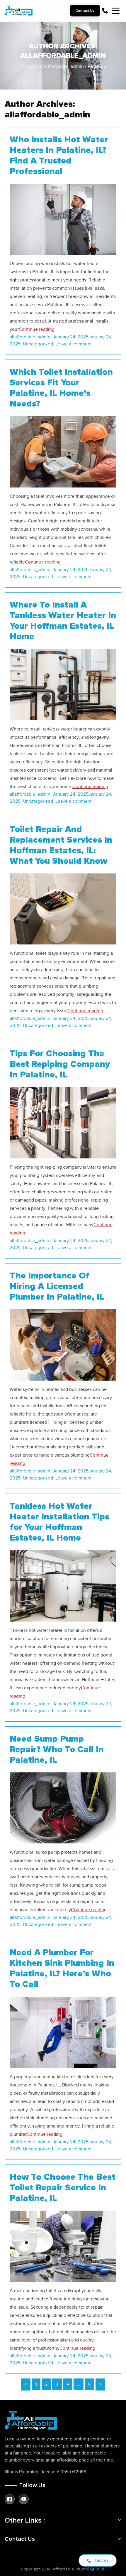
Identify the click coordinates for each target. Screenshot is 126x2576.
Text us (101, 2560)
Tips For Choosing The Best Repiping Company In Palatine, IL (60, 1064)
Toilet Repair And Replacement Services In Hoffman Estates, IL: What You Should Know (61, 845)
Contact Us (85, 11)
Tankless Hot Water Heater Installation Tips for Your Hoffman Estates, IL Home (59, 1522)
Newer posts (26, 2384)
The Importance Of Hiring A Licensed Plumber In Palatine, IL (57, 1286)
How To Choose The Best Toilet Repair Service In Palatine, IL (63, 2188)
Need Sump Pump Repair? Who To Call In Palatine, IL (57, 1750)
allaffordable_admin (62, 66)
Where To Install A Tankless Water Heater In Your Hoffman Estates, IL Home (63, 621)
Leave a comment (75, 344)
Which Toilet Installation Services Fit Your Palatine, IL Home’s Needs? (61, 388)
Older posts (100, 2384)
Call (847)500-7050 (105, 11)
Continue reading (37, 329)
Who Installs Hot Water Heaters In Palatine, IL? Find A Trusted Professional (59, 156)
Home (30, 66)
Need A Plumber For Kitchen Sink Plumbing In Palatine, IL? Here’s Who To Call (62, 1968)
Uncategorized (38, 344)
